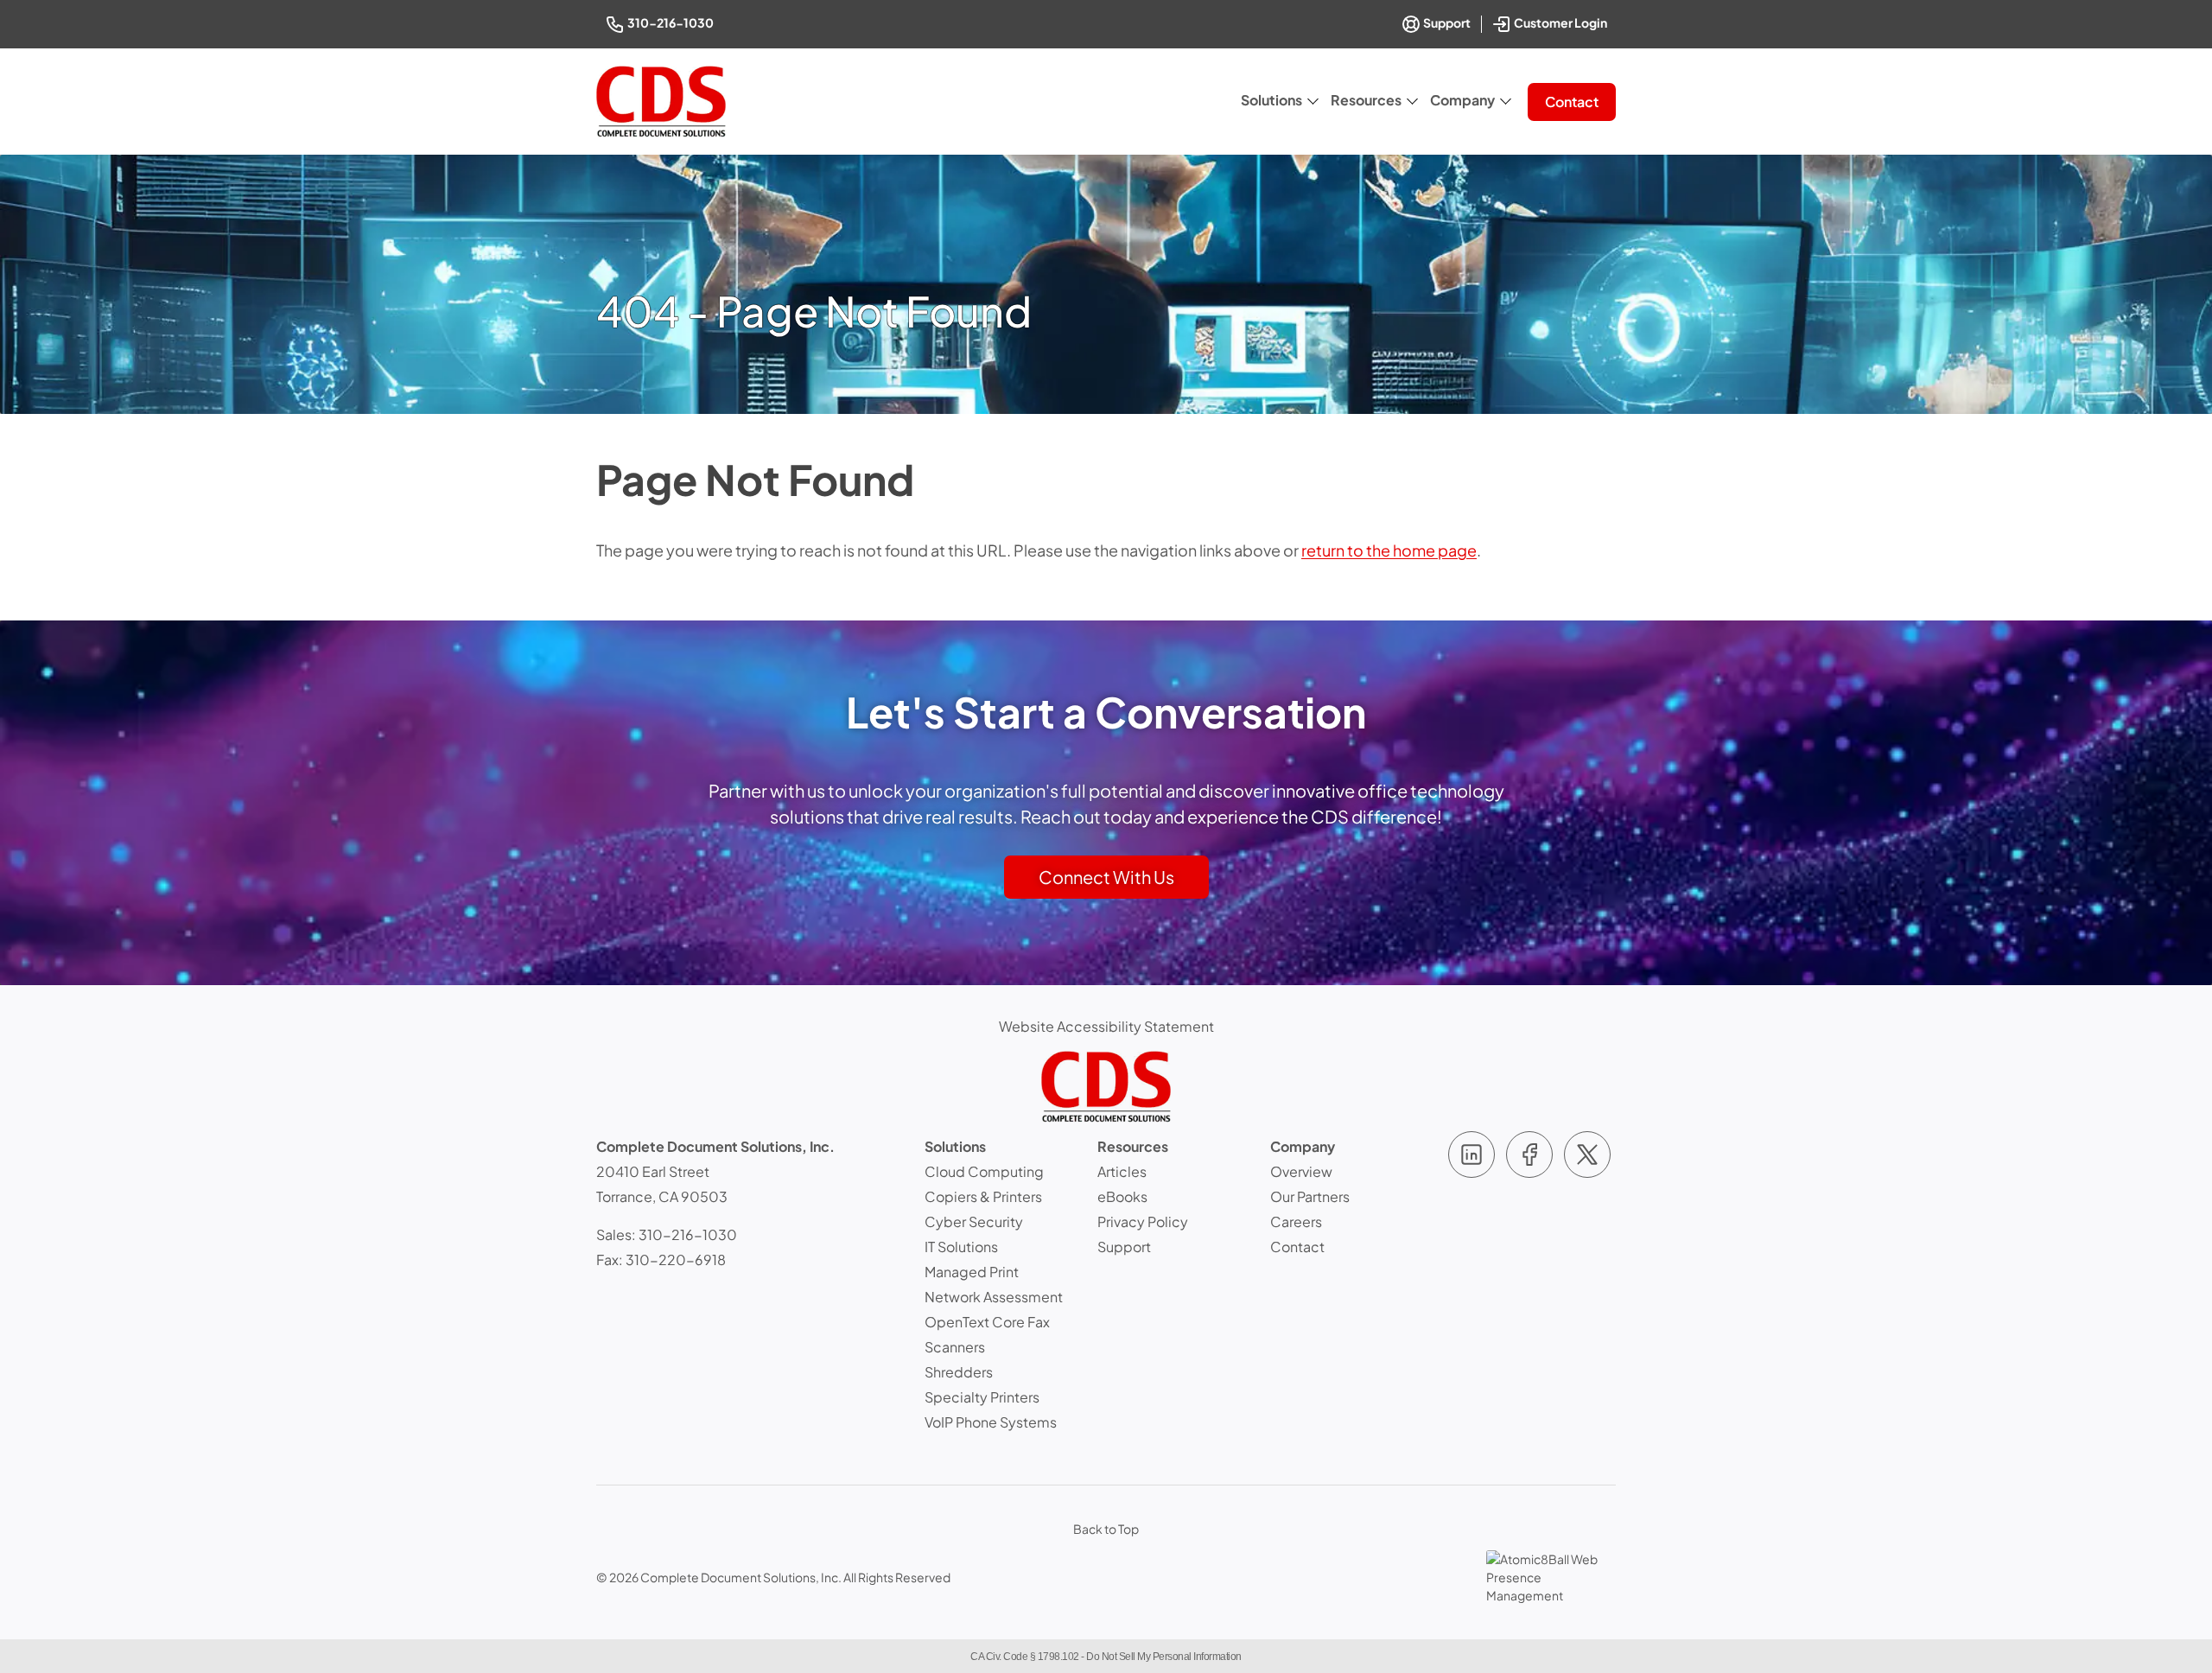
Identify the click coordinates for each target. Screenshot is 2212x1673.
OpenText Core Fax (987, 1322)
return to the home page (1389, 550)
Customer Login (1562, 21)
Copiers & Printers (983, 1196)
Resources (1366, 100)
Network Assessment (994, 1297)
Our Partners (1310, 1196)
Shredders (959, 1372)
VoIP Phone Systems (991, 1422)
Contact (1572, 102)
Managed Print (972, 1272)
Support (1446, 22)
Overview (1301, 1171)
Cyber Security (974, 1221)
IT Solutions (961, 1247)
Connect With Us (1106, 877)
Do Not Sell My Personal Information (1164, 1657)
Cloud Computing (984, 1171)
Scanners (955, 1347)
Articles (1122, 1171)
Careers (1296, 1221)
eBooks (1122, 1196)
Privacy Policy (1143, 1221)
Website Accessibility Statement (1106, 1026)
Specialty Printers (982, 1397)
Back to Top (1106, 1529)
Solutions (1271, 100)
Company (1462, 100)
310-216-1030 (672, 22)
